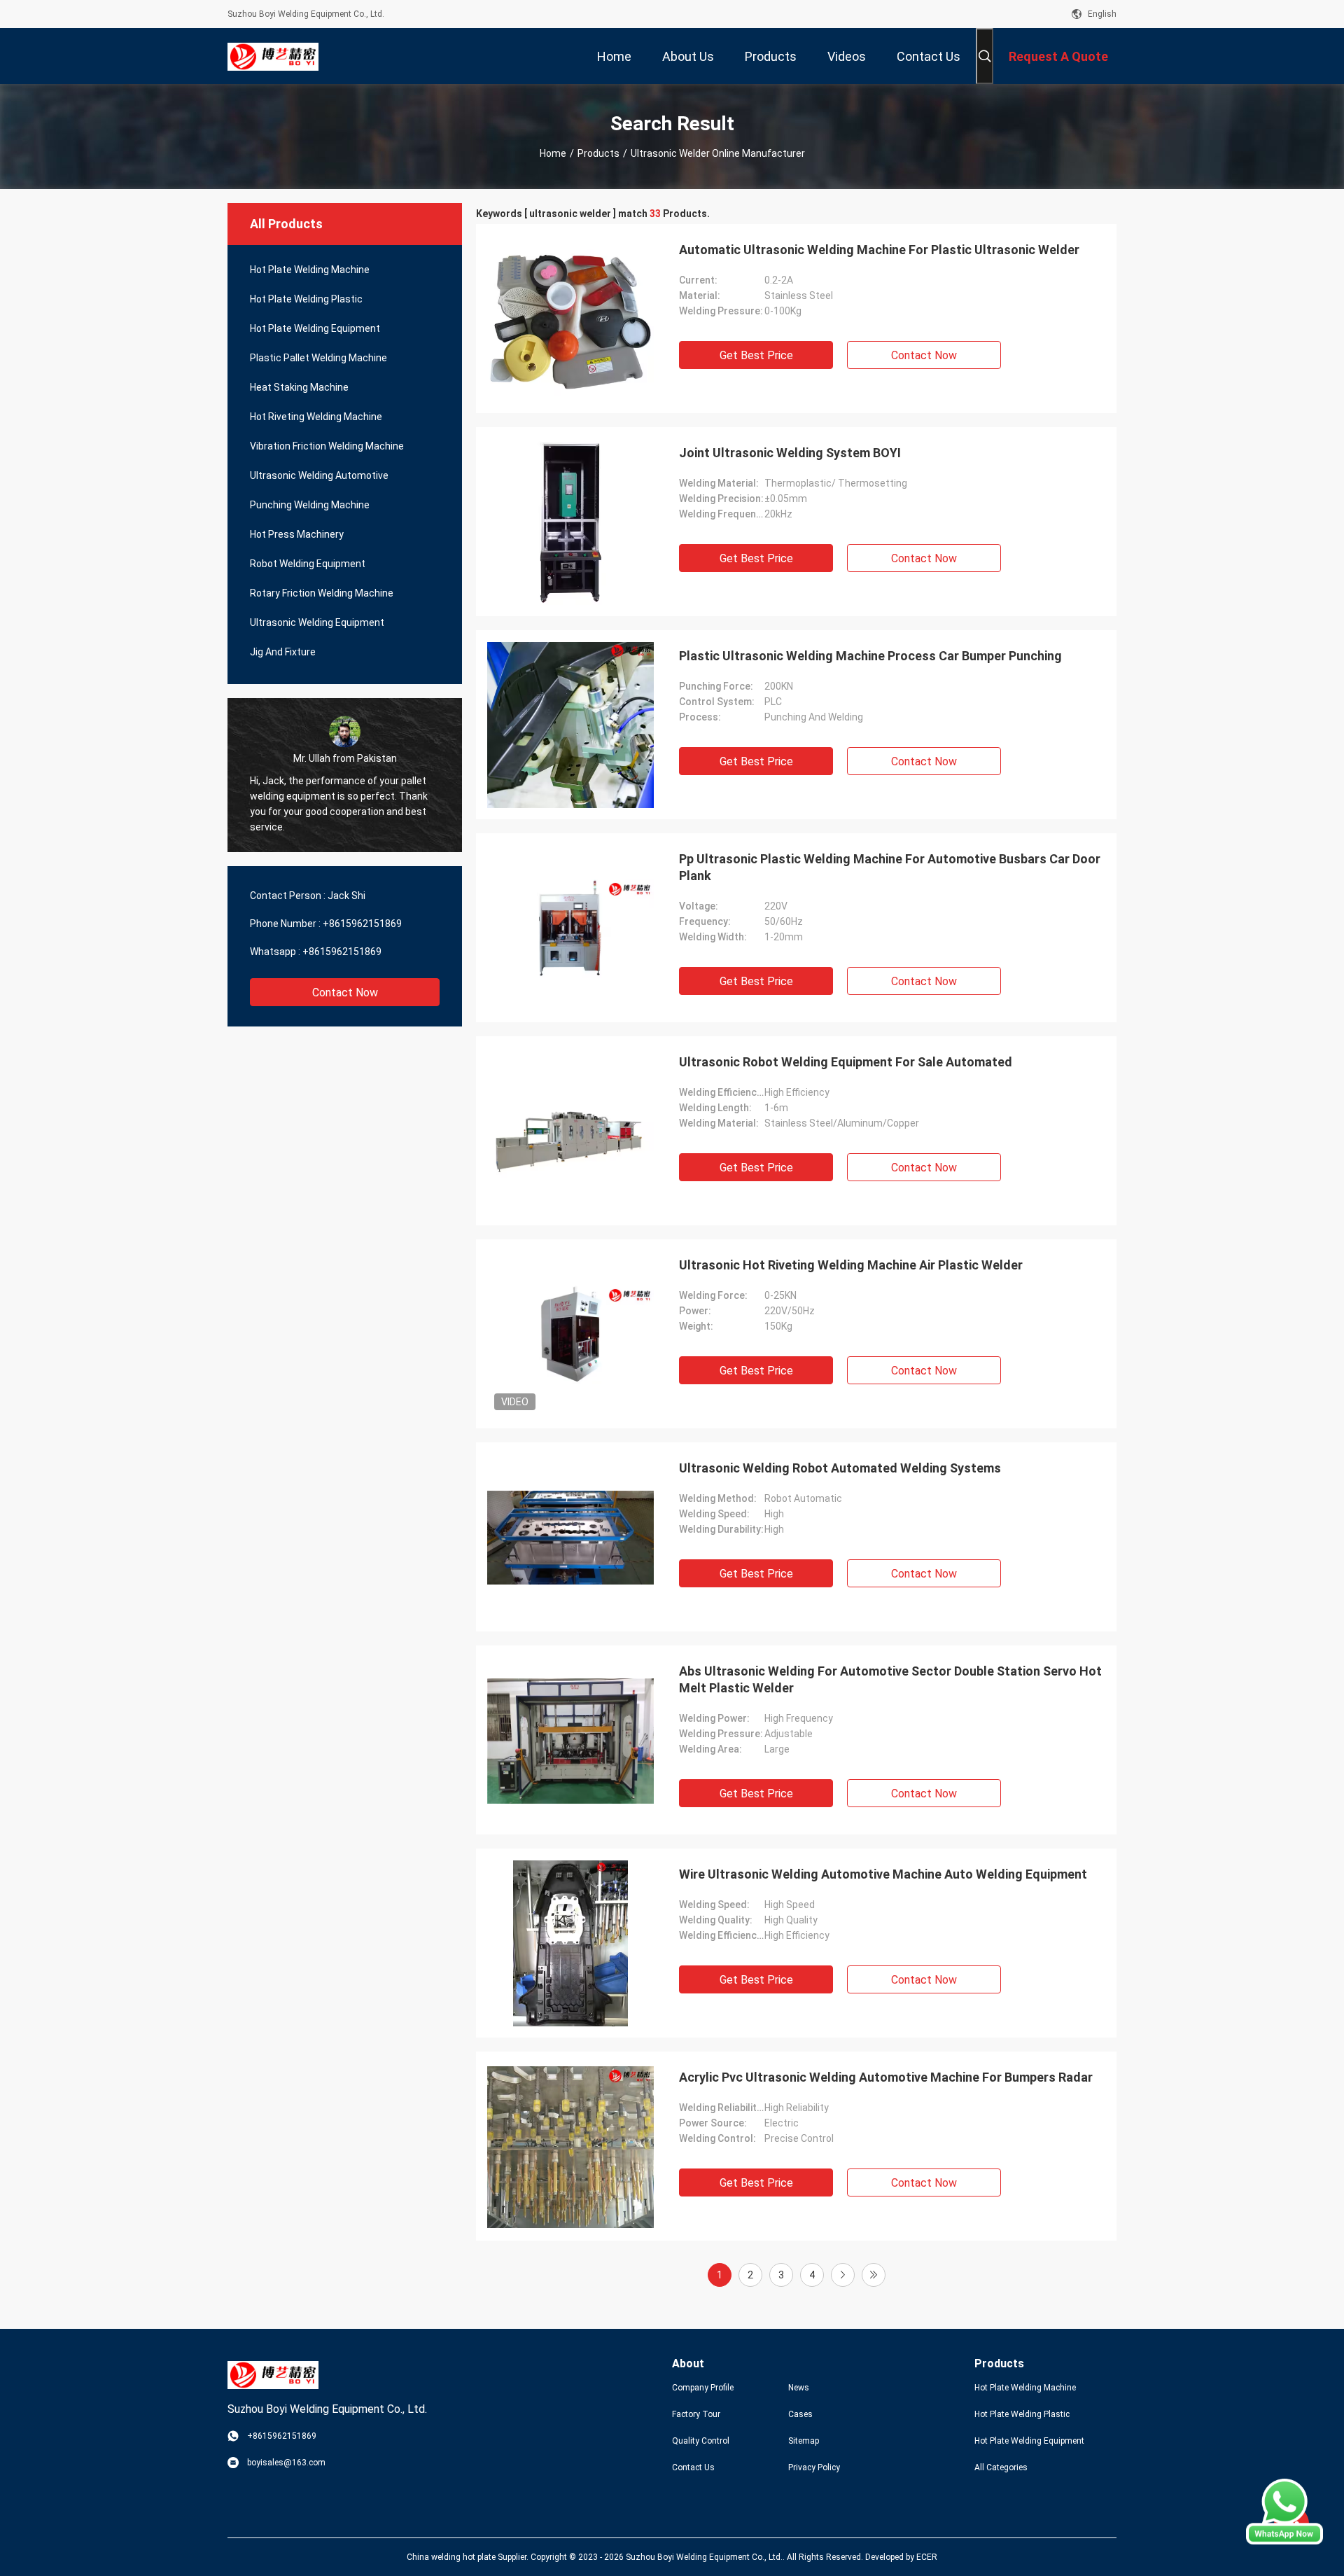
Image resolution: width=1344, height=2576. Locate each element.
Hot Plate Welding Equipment (315, 328)
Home (553, 153)
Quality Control (701, 2441)
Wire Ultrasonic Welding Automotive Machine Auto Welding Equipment (883, 1874)
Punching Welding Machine (310, 505)
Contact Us (693, 2467)
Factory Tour (696, 2414)
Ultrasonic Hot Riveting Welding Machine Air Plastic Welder (851, 1265)
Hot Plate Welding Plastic (306, 299)
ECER (927, 2557)
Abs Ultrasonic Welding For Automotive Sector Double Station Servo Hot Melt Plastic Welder (890, 1679)
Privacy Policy (814, 2467)
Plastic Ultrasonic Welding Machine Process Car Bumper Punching (870, 656)
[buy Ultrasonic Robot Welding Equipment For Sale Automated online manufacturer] (570, 1131)
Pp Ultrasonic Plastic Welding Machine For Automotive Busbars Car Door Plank (890, 867)
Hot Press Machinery (297, 534)
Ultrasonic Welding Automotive (319, 475)
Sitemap (804, 2441)
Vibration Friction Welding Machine (327, 446)
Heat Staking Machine (299, 387)
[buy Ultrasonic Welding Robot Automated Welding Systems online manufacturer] (570, 1537)
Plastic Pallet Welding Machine (318, 358)
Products (598, 153)
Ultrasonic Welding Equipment (317, 622)
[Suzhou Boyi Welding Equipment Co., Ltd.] (273, 56)
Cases (800, 2414)
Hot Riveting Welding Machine (316, 417)
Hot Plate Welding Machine (310, 270)
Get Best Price (756, 355)
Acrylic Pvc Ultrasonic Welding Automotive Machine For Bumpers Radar (886, 2077)
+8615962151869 (362, 924)
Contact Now (345, 993)
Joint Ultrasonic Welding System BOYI (790, 453)
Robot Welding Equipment (308, 564)
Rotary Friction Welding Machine (322, 593)
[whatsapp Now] (1284, 2541)
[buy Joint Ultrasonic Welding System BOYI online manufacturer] (571, 522)
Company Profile (703, 2388)
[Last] (874, 2275)
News (799, 2388)
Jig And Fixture (283, 652)
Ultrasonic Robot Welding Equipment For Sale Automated (846, 1062)
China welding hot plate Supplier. (469, 2557)
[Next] (843, 2275)
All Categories (1001, 2467)
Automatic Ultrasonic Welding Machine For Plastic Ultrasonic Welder (879, 250)
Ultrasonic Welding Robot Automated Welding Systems (840, 1468)
